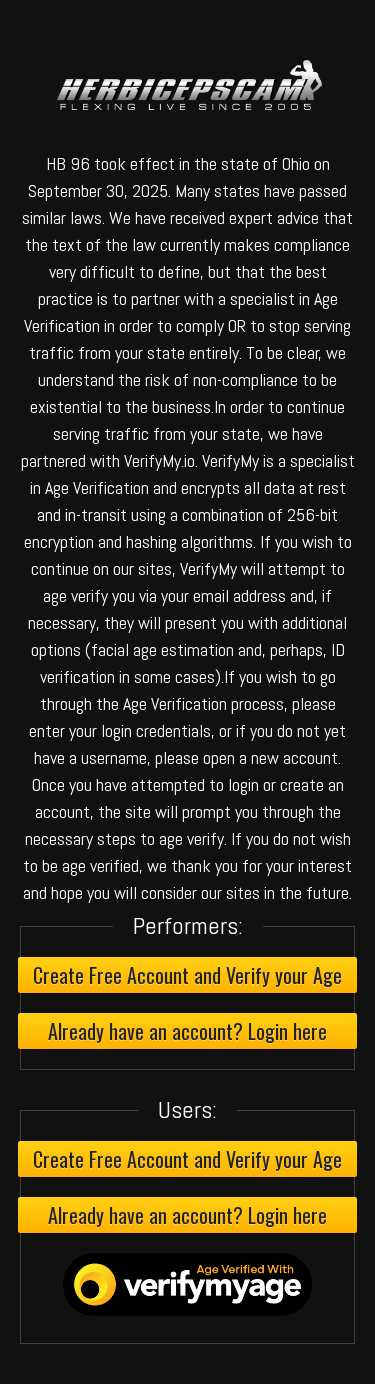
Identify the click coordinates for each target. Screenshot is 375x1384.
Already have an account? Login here (187, 1031)
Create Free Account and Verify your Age (187, 975)
